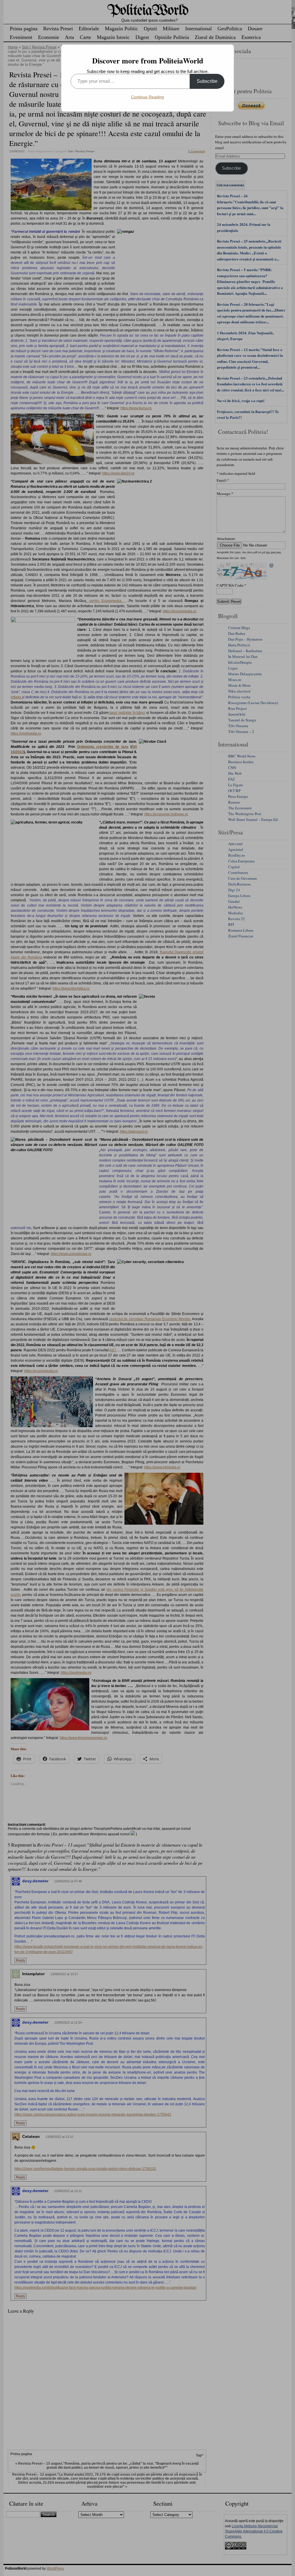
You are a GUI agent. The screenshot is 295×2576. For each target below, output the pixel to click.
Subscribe (207, 81)
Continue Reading (147, 97)
